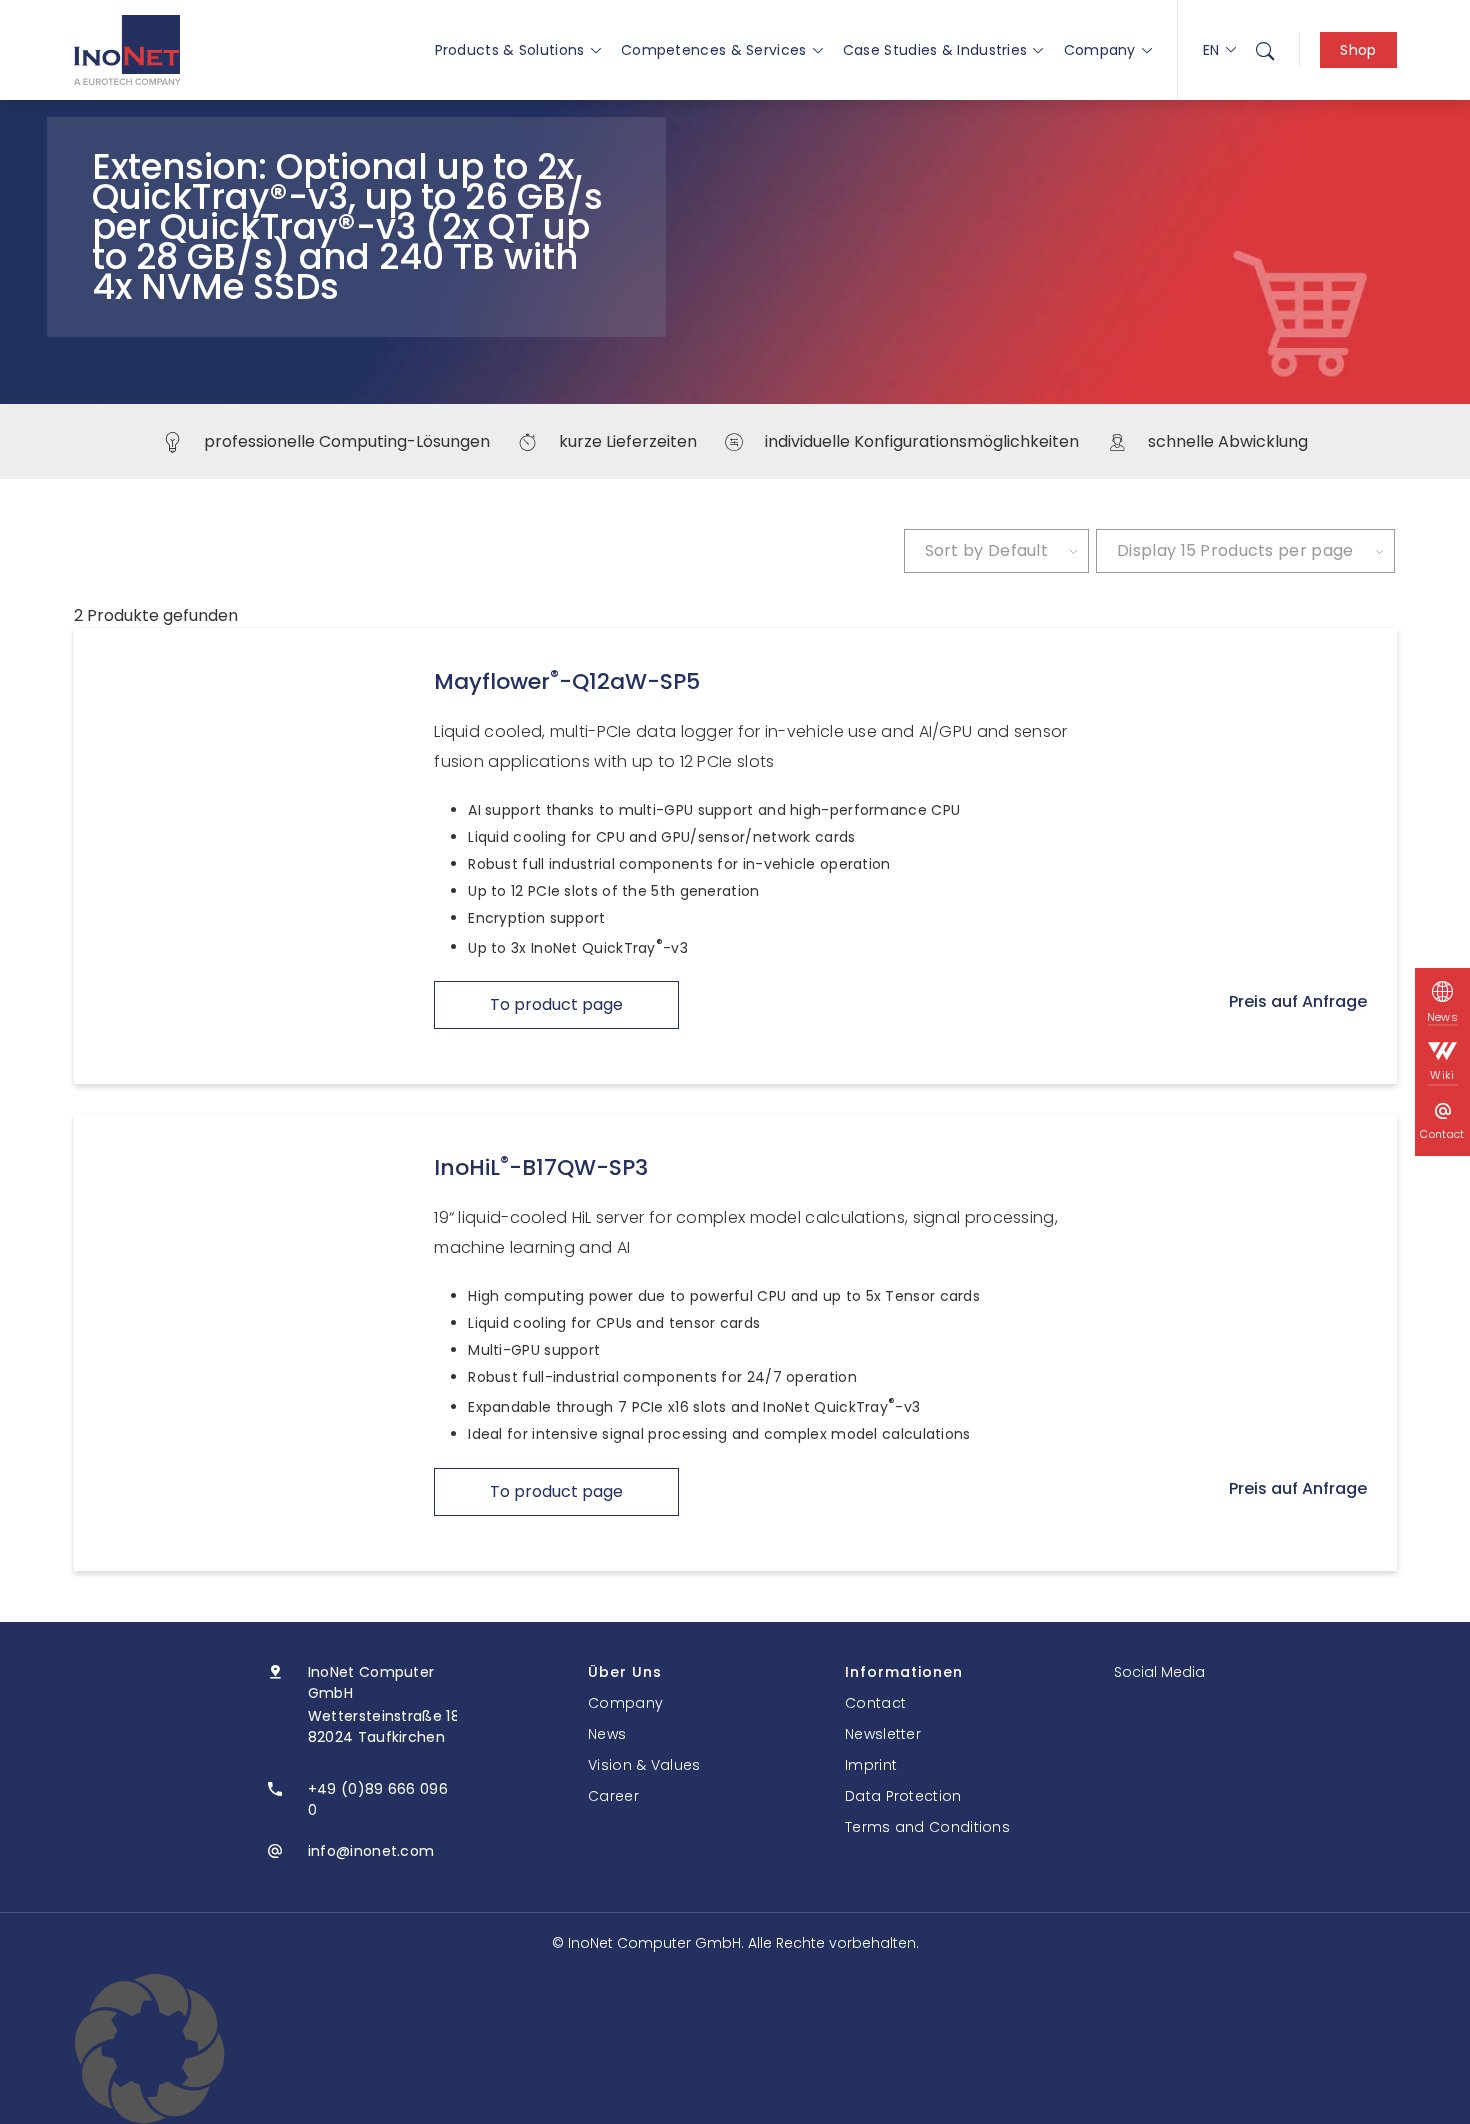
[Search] (1265, 50)
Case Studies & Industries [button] (935, 50)
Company (1100, 50)
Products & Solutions (510, 50)
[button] (735, 2049)
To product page (556, 1004)
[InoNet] (127, 50)
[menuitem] (1265, 50)
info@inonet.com (371, 1851)
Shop (1358, 50)
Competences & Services (714, 50)
